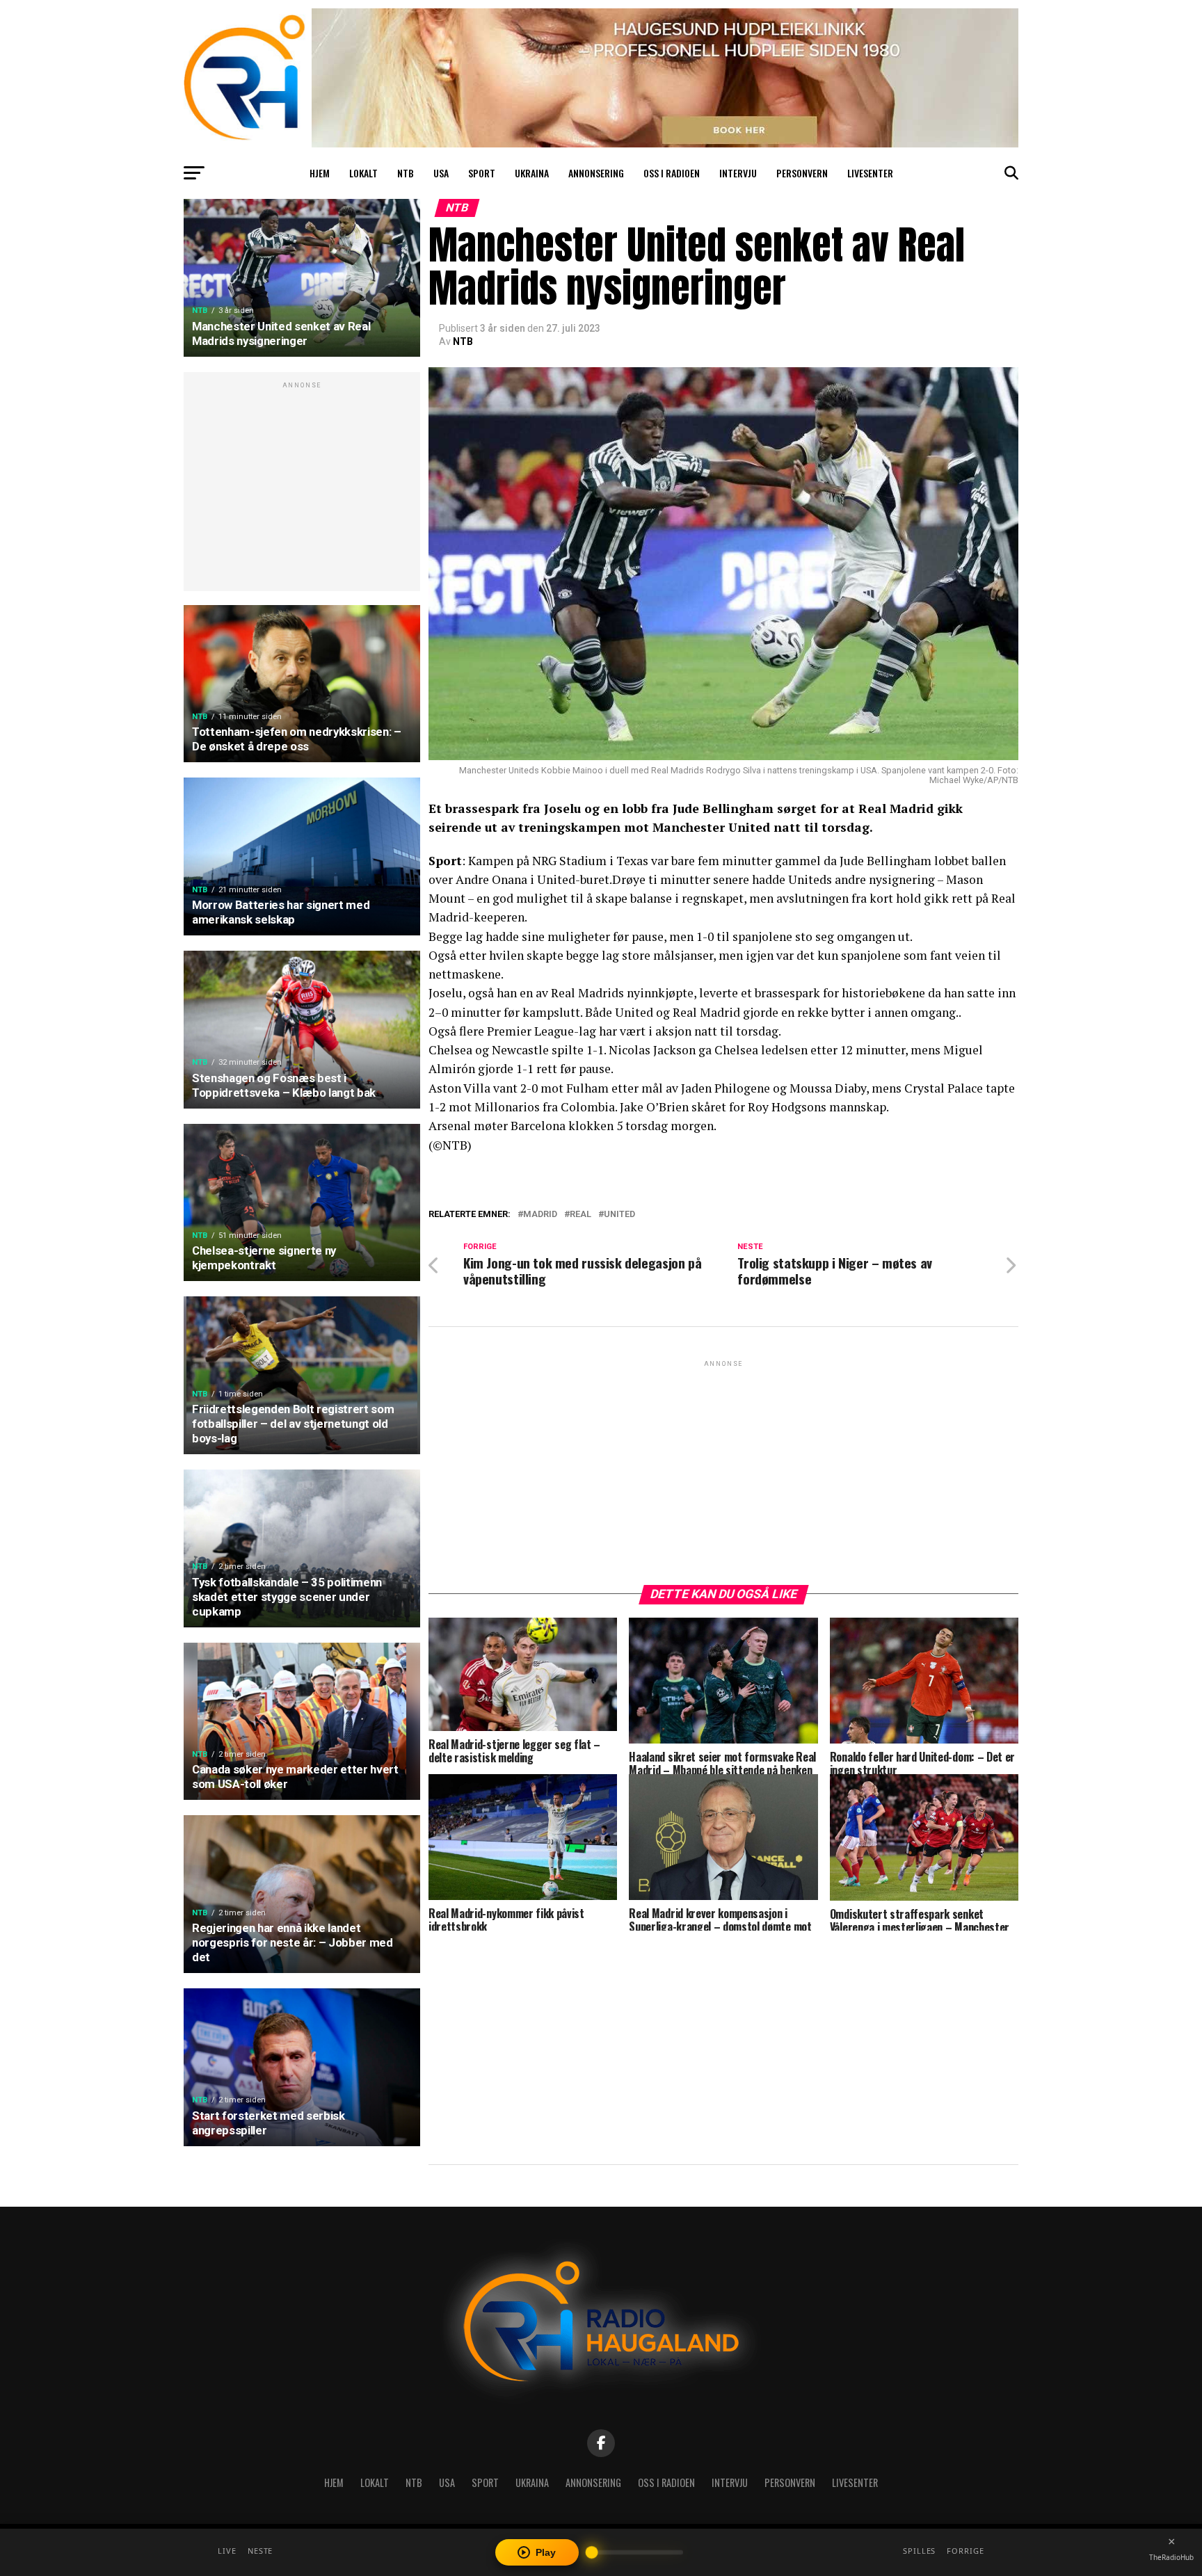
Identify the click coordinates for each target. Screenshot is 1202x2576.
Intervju (738, 173)
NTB (406, 173)
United (619, 1215)
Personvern (802, 173)
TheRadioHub (1171, 2557)
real (580, 1215)
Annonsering (596, 173)
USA (441, 173)
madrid (540, 1215)
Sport (482, 173)
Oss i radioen (672, 173)
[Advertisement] (302, 489)
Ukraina (532, 173)
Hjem (320, 173)
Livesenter (870, 173)
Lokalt (363, 173)
